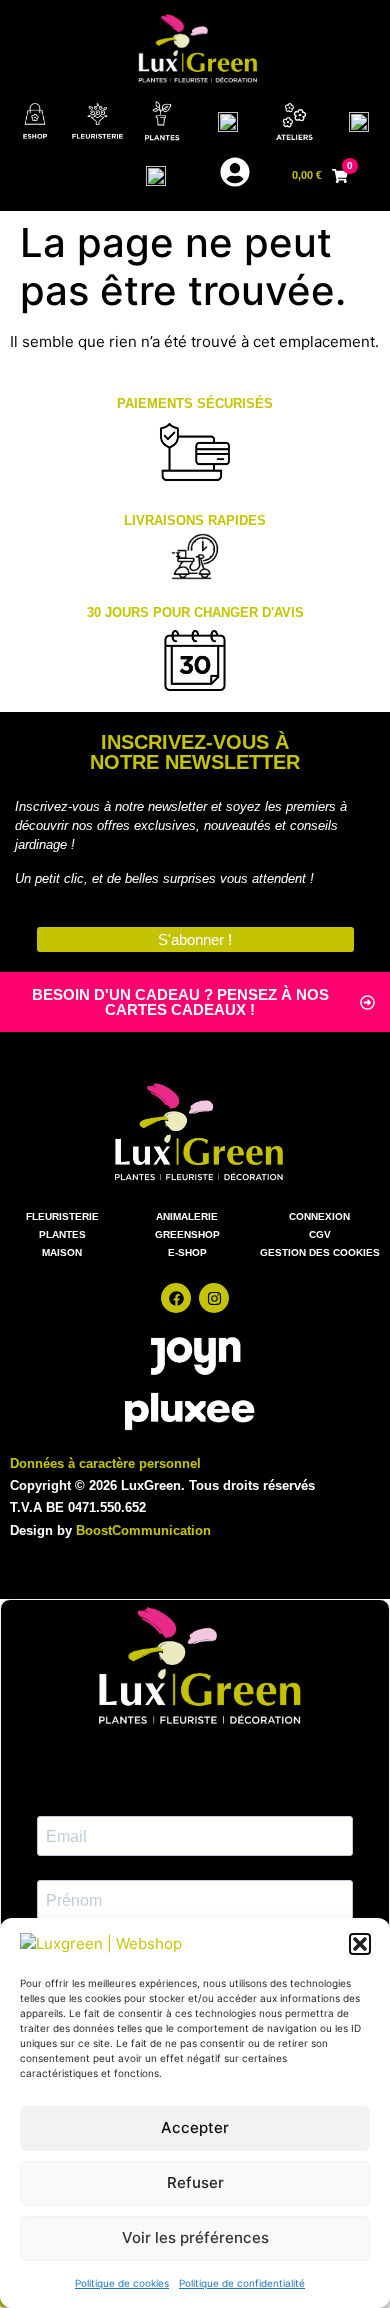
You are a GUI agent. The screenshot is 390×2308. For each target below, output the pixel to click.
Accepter (195, 2127)
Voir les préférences (195, 2237)
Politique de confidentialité (242, 2283)
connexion (319, 1216)
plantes (62, 1234)
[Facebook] (176, 1298)
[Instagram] (214, 1298)
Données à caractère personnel (105, 1463)
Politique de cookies (122, 2283)
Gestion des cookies (320, 1252)
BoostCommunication (143, 1530)
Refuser (195, 2182)
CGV (320, 1234)
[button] (360, 1944)
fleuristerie (62, 1216)
